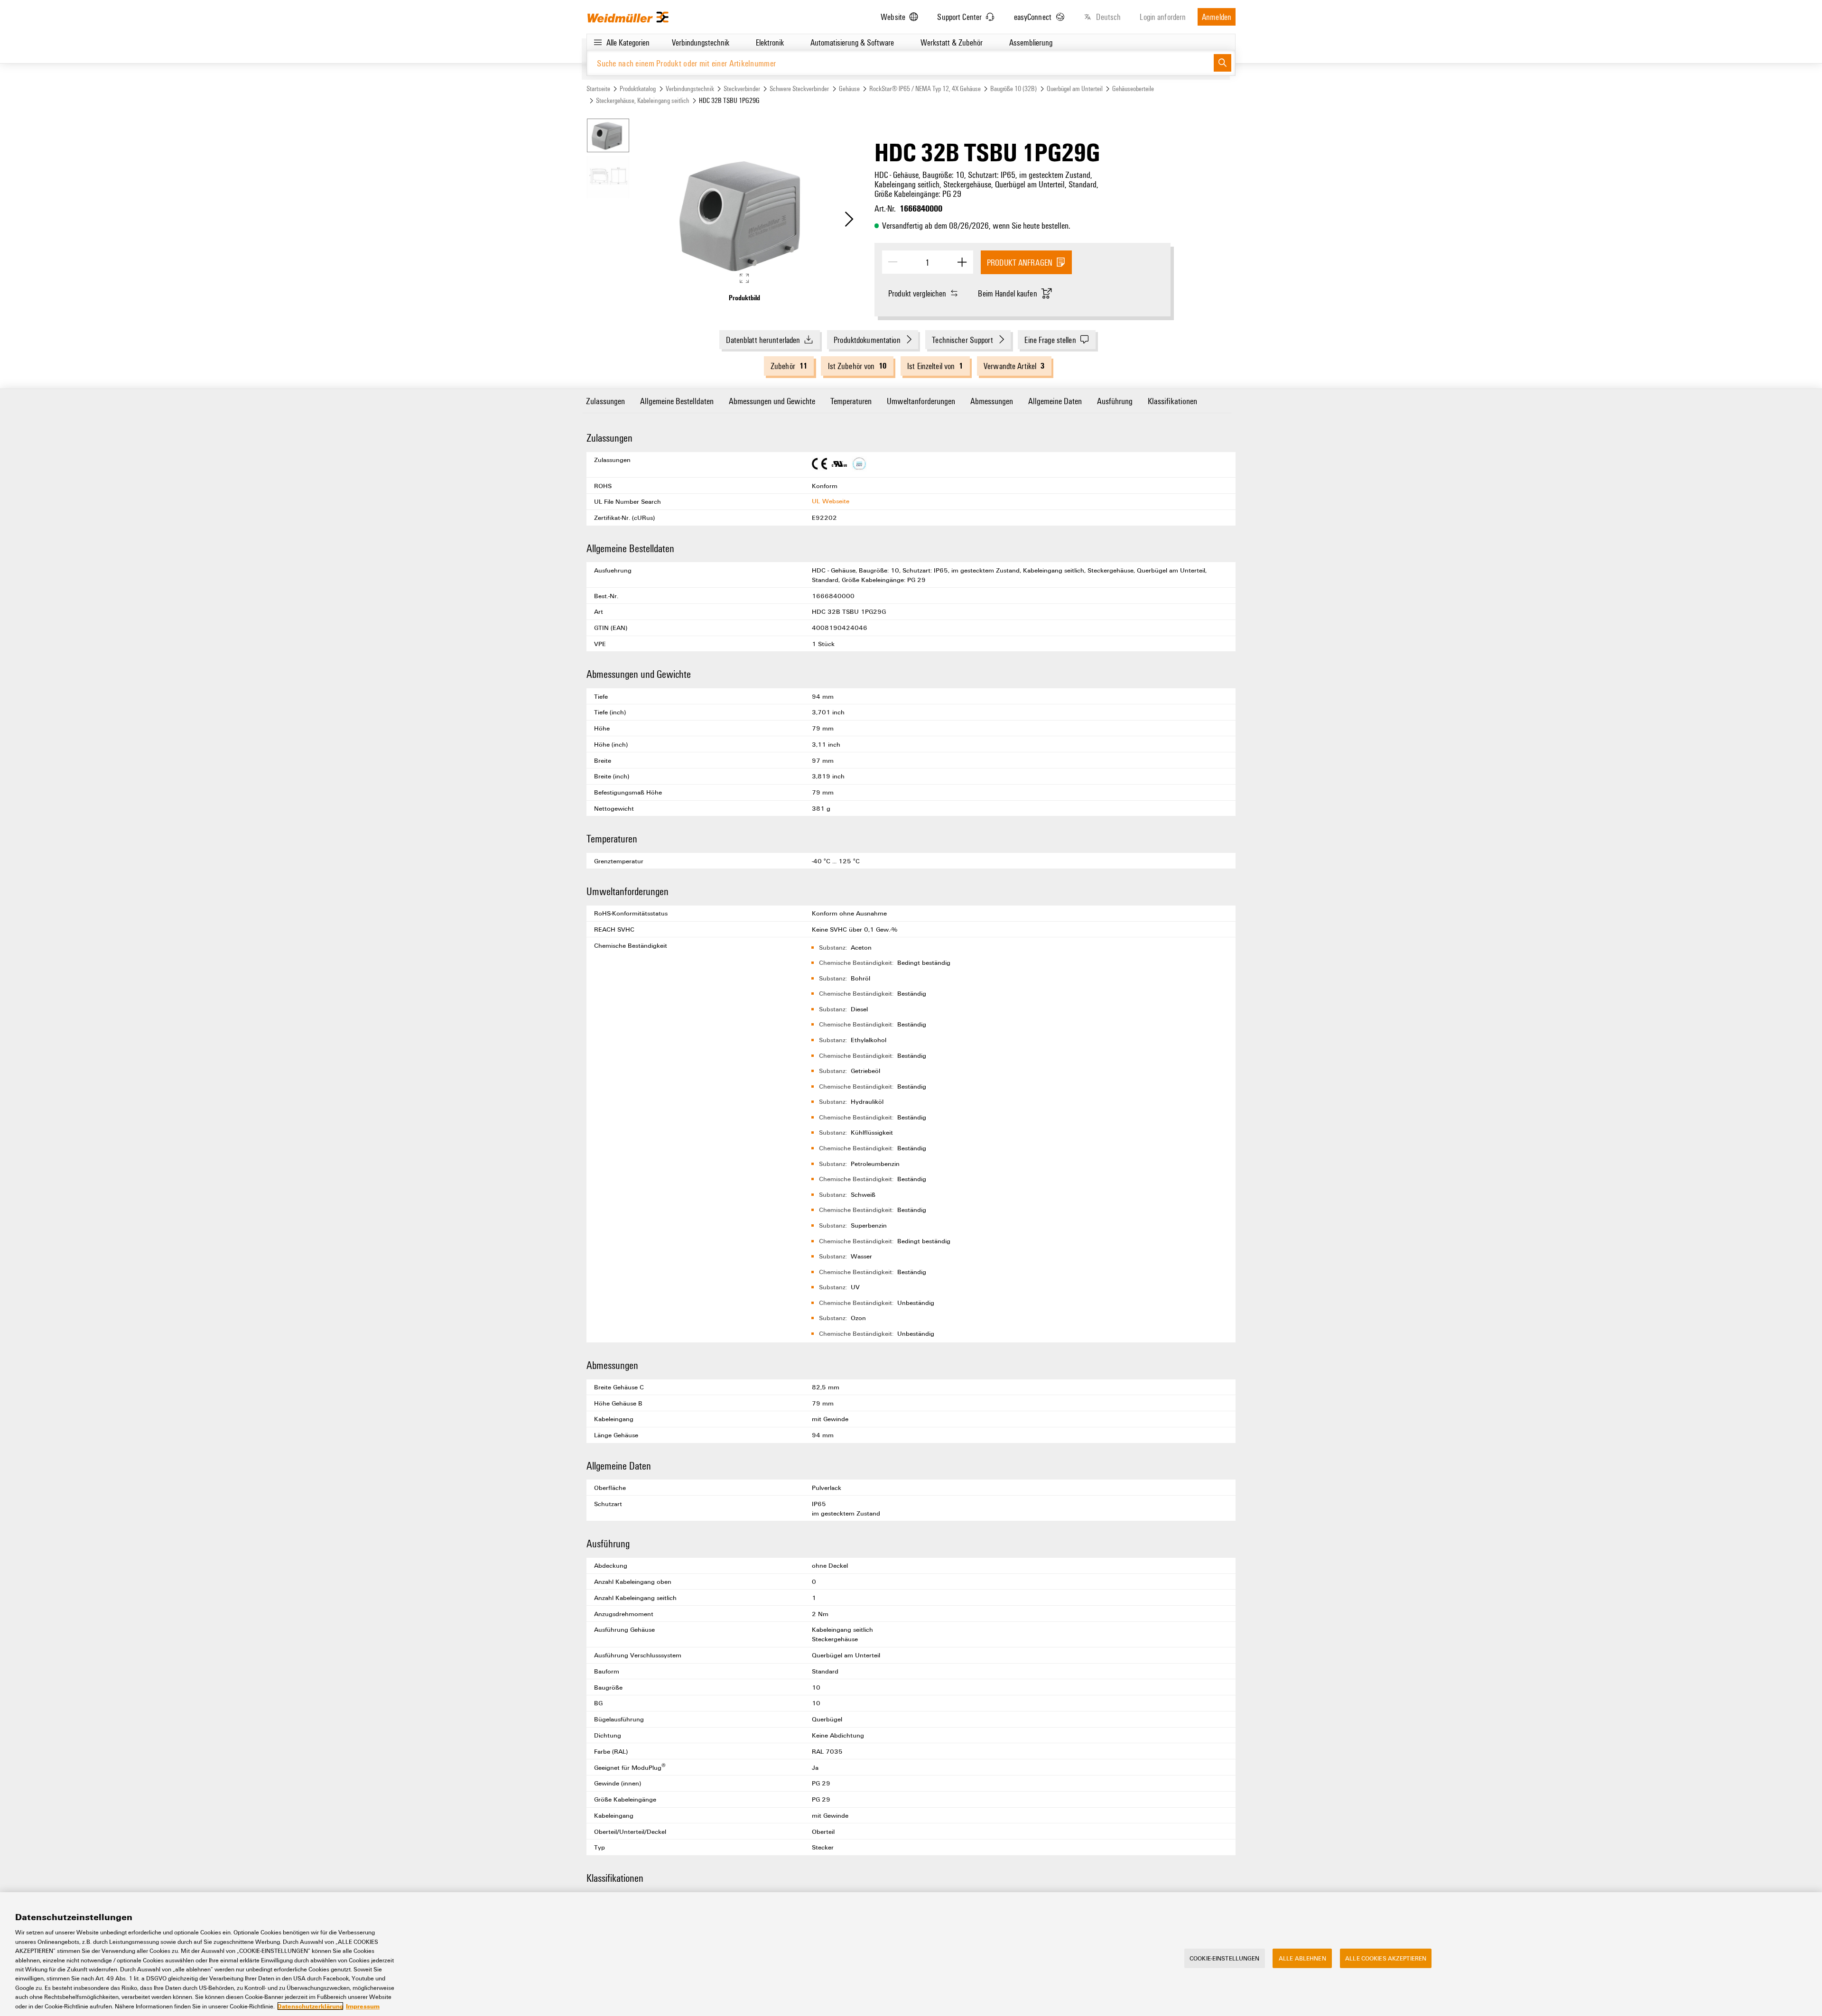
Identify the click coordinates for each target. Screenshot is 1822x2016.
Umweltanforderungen (921, 401)
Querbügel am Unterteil (1075, 88)
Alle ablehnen (1302, 1958)
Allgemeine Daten (1055, 401)
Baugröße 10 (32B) (1013, 88)
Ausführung (1115, 401)
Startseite (598, 88)
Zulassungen (605, 401)
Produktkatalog (638, 88)
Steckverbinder (742, 88)
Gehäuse (849, 88)
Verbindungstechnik (690, 88)
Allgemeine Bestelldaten (677, 401)
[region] (911, 1954)
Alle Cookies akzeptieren (1386, 1958)
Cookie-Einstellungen (1225, 1958)
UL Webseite (831, 501)
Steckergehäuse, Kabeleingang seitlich (642, 100)
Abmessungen (992, 401)
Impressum (363, 2006)
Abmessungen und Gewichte (772, 401)
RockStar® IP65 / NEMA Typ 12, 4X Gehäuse (925, 88)
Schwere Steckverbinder (799, 88)
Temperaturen (851, 401)
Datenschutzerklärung (310, 2006)
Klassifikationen (1172, 401)
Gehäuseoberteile (1133, 88)
